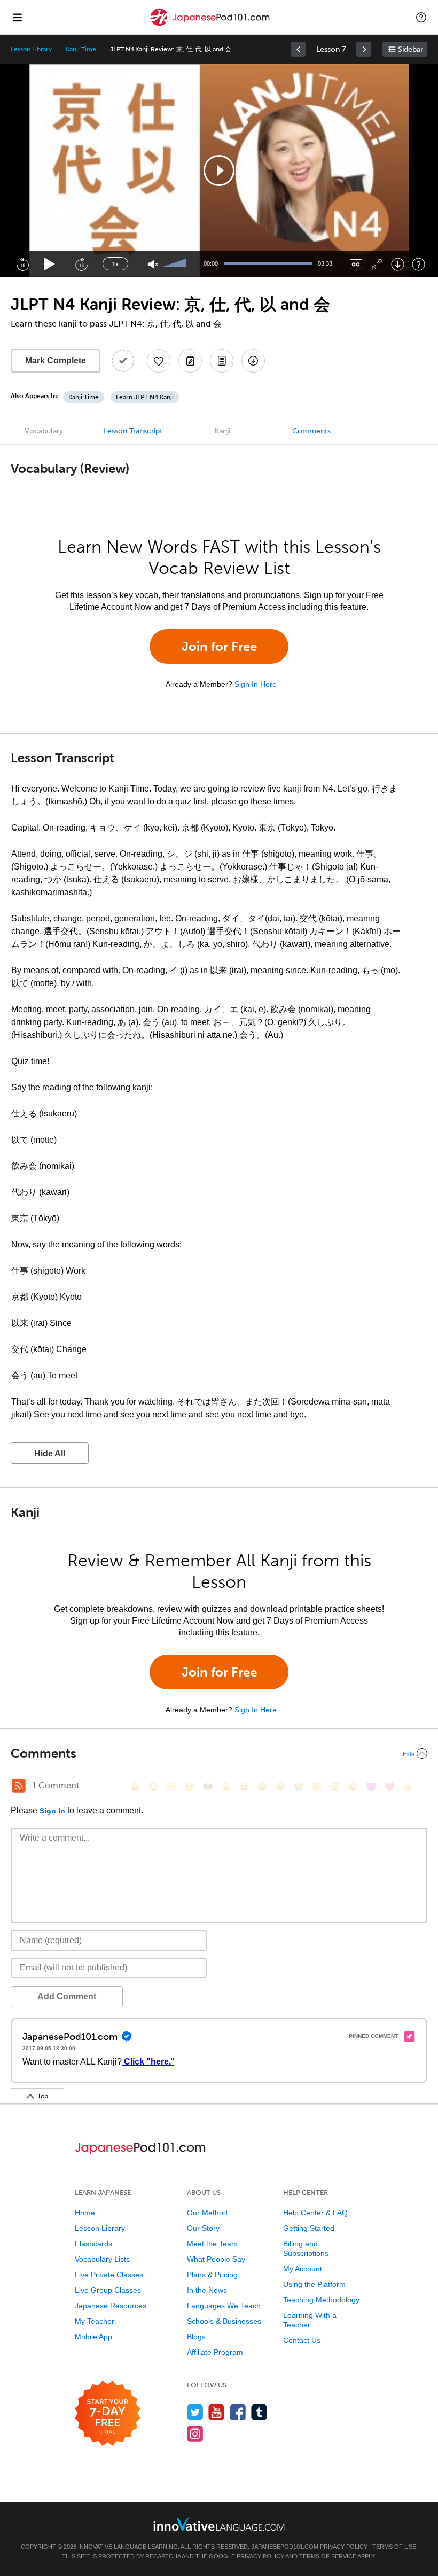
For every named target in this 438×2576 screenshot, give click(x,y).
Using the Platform (314, 2284)
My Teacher (95, 2321)
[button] (421, 17)
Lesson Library (31, 49)
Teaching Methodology (321, 2300)
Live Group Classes (108, 2290)
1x (115, 264)
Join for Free (219, 646)
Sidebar (410, 49)
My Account (303, 2269)
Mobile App (93, 2337)
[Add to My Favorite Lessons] (159, 361)
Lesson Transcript (133, 431)
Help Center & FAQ (315, 2213)
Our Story (203, 2228)
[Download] (398, 264)
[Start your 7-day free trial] (108, 2414)
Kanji (222, 431)
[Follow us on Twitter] (195, 2412)
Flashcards (93, 2244)
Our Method (207, 2213)
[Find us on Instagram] (195, 2434)
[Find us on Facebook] (238, 2412)
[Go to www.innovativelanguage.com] (219, 2524)
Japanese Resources (111, 2306)
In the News (207, 2290)
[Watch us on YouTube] (217, 2412)
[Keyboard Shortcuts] (419, 264)
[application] (219, 170)
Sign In (52, 1811)
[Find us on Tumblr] (259, 2412)
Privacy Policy (344, 2547)
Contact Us (302, 2340)
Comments (311, 431)
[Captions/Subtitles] (356, 264)
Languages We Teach (224, 2306)
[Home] (209, 25)
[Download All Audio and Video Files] (253, 361)
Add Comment (67, 1996)
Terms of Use (394, 2547)
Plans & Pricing (212, 2275)
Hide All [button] (50, 1453)
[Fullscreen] (377, 264)
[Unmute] (153, 264)
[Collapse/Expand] (219, 1753)
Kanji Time (81, 49)
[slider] (175, 264)
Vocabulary (44, 431)
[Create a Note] (190, 361)
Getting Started (309, 2228)
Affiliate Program (215, 2352)
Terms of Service (328, 2556)
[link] (298, 49)
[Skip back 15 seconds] (22, 264)
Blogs (196, 2337)
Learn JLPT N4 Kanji (145, 397)
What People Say (216, 2259)
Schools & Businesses (224, 2321)
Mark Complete (56, 360)
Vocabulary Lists (102, 2259)
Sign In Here (256, 684)
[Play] (50, 264)
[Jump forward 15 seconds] (81, 264)
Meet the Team (212, 2244)
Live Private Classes (109, 2275)
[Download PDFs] (222, 361)
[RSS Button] (19, 1786)
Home (85, 2213)
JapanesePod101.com (285, 2547)
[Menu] (17, 17)
